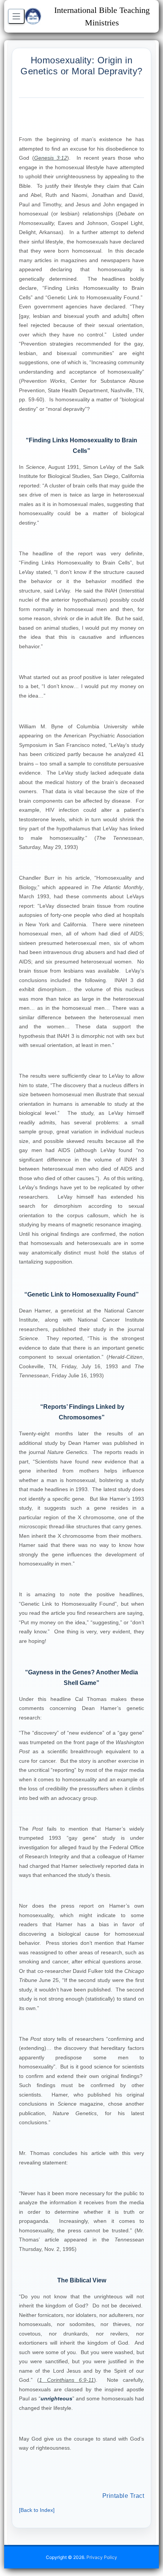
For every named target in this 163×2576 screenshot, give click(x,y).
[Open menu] (16, 16)
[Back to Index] (37, 2510)
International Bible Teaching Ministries (102, 16)
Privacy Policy (102, 2557)
